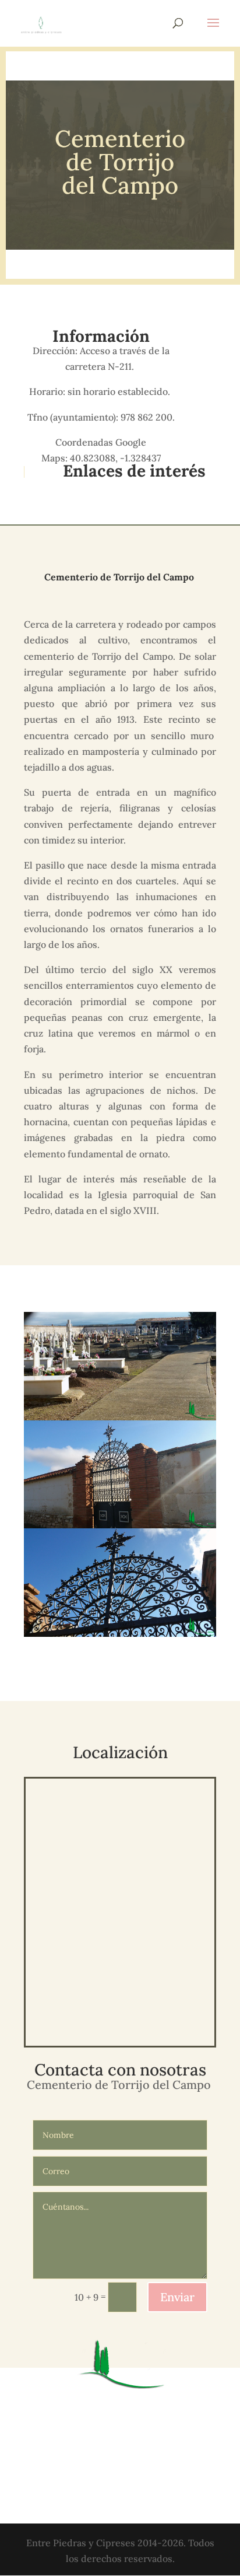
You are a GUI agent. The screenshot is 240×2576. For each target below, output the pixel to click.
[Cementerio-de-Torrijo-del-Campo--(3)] (120, 1637)
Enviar (177, 2297)
